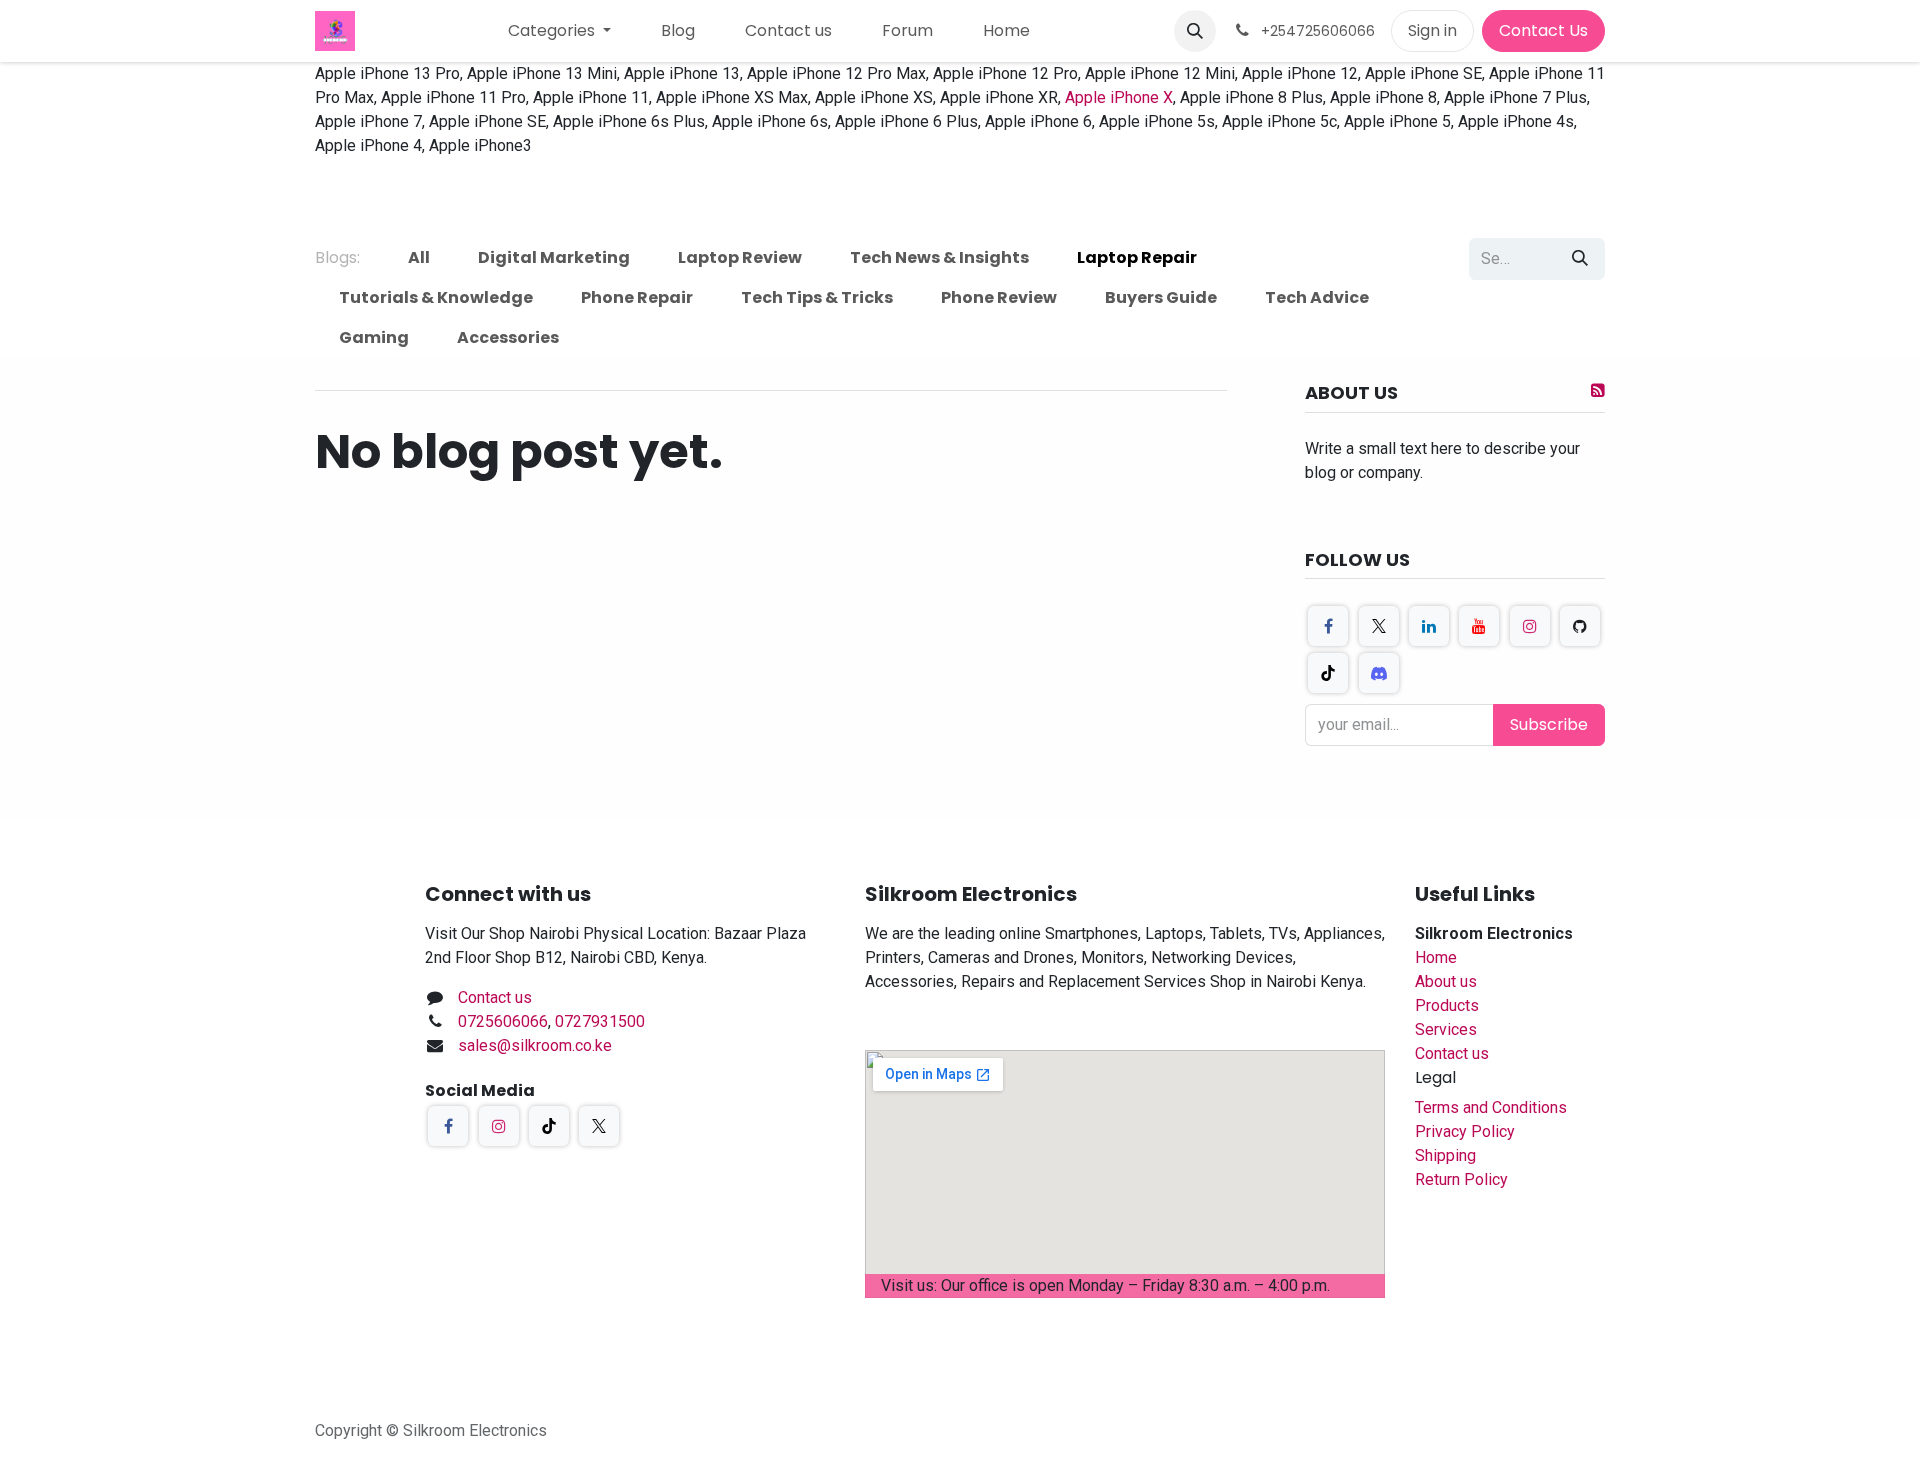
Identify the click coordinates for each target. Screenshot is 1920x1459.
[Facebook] (1328, 626)
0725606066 (503, 1021)
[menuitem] (559, 31)
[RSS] (1598, 390)
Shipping (1445, 1155)
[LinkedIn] (1429, 626)
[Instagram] (1530, 626)
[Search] (1580, 259)
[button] (1195, 31)
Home (1436, 957)
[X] (1379, 626)
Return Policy (1461, 1179)
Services (1446, 1029)
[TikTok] (1328, 673)
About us (1446, 981)
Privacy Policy (1465, 1131)
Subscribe (1549, 724)
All (419, 257)
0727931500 (600, 1021)
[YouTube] (1479, 626)
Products (1447, 1005)
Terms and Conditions (1491, 1107)
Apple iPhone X (1119, 97)
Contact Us (1543, 30)
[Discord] (1379, 673)
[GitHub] (1580, 626)
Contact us (495, 997)
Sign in (1432, 30)
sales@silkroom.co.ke (535, 1045)
